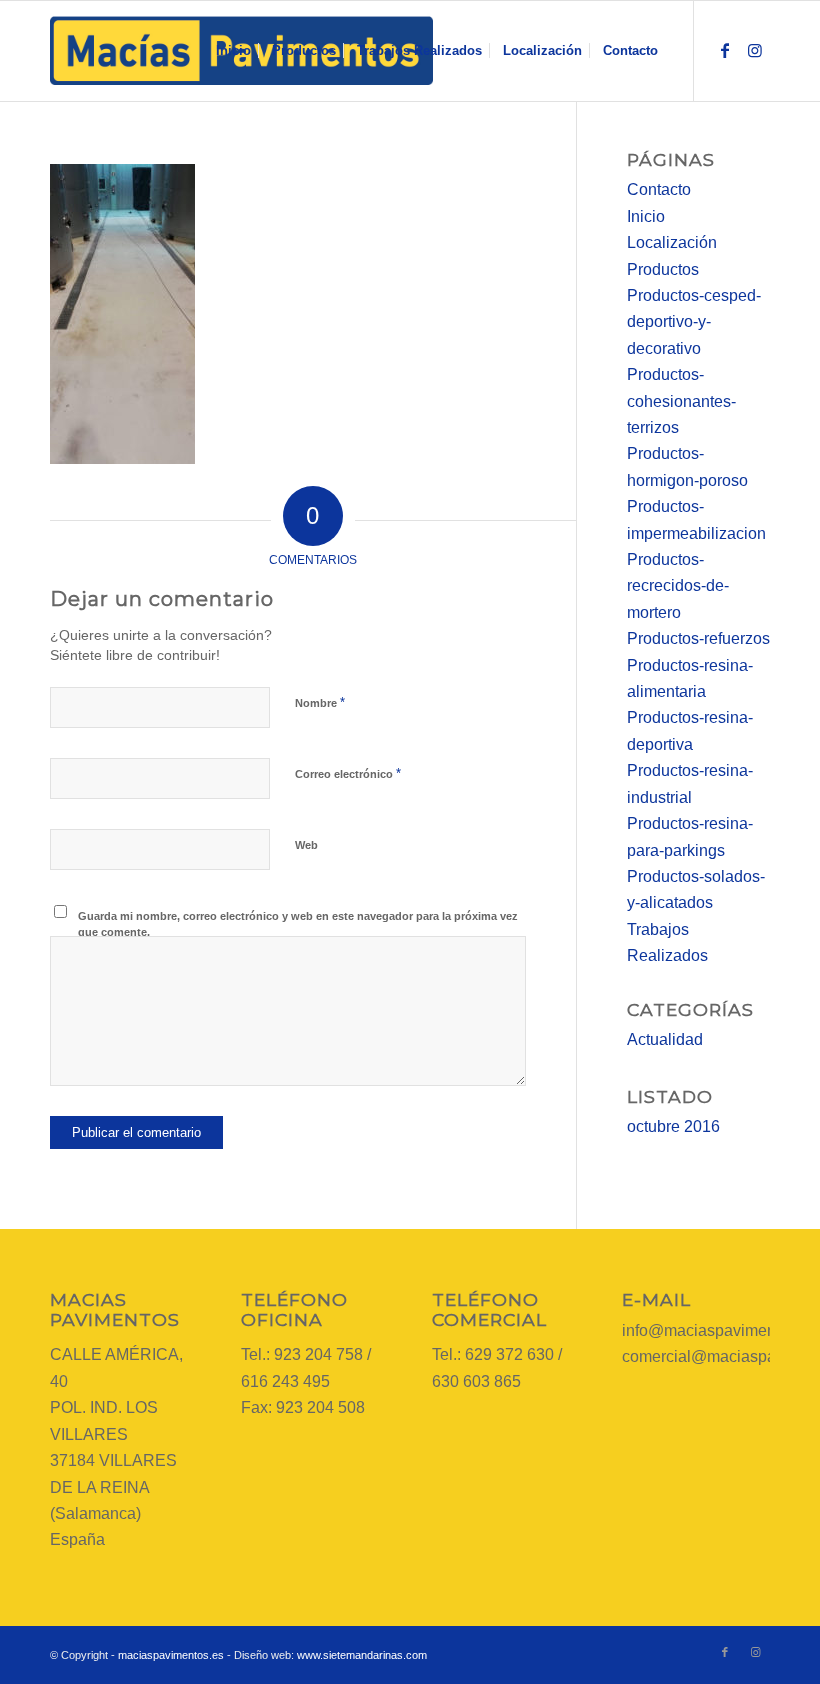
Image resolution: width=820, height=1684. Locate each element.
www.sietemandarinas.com (362, 1655)
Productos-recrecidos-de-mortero (678, 586)
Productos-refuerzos (698, 638)
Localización (672, 242)
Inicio (646, 216)
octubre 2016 (673, 1126)
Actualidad (665, 1039)
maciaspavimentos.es (171, 1655)
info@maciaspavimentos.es (720, 1330)
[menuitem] (233, 51)
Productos (663, 269)
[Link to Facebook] (725, 50)
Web (306, 845)
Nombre (320, 702)
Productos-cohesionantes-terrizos (681, 401)
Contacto (659, 189)
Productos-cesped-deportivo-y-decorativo (694, 322)
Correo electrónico (348, 773)
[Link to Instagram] (755, 50)
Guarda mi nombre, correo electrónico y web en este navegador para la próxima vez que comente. (298, 924)
